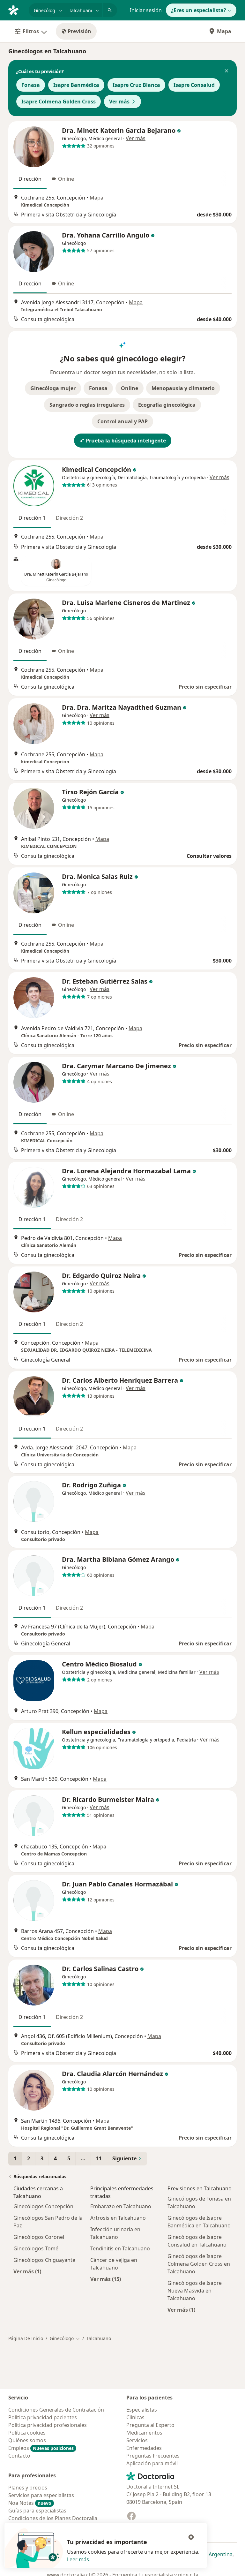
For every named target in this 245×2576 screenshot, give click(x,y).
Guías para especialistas (37, 2511)
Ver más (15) (106, 2279)
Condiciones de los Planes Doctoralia (53, 2518)
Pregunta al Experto (150, 2425)
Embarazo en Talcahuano (121, 2206)
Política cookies (27, 2433)
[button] (226, 72)
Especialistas (142, 2410)
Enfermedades (144, 2448)
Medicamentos (144, 2433)
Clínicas (135, 2417)
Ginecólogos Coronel (39, 2237)
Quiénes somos (27, 2440)
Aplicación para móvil (152, 2463)
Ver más (119, 102)
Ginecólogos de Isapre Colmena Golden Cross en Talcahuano (199, 2264)
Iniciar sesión (146, 10)
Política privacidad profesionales (48, 2425)
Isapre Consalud (194, 85)
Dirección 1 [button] (32, 518)
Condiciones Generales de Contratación (56, 2410)
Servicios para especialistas (41, 2495)
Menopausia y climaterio (183, 388)
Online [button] (66, 179)
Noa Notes (30, 2503)
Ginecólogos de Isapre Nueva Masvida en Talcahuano (195, 2291)
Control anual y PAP (122, 421)
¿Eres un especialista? (199, 10)
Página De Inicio (26, 2338)
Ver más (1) (27, 2271)
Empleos (41, 2448)
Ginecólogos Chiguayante (44, 2260)
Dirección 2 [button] (69, 518)
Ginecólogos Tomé (36, 2248)
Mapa (224, 31)
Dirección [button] (30, 179)
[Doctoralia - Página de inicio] (16, 10)
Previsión (79, 31)
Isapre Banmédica (76, 85)
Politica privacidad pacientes (43, 2417)
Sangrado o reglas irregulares (87, 405)
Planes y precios (28, 2488)
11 (99, 2158)
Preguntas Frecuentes (153, 2456)
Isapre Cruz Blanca (136, 85)
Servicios (137, 2440)
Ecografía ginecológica (167, 405)
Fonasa (31, 85)
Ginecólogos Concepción (43, 2206)
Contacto (19, 2456)
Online (130, 388)
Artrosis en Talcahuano (118, 2218)
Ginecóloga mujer (53, 388)
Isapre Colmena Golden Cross (59, 102)
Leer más (78, 2559)
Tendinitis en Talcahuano (120, 2248)
